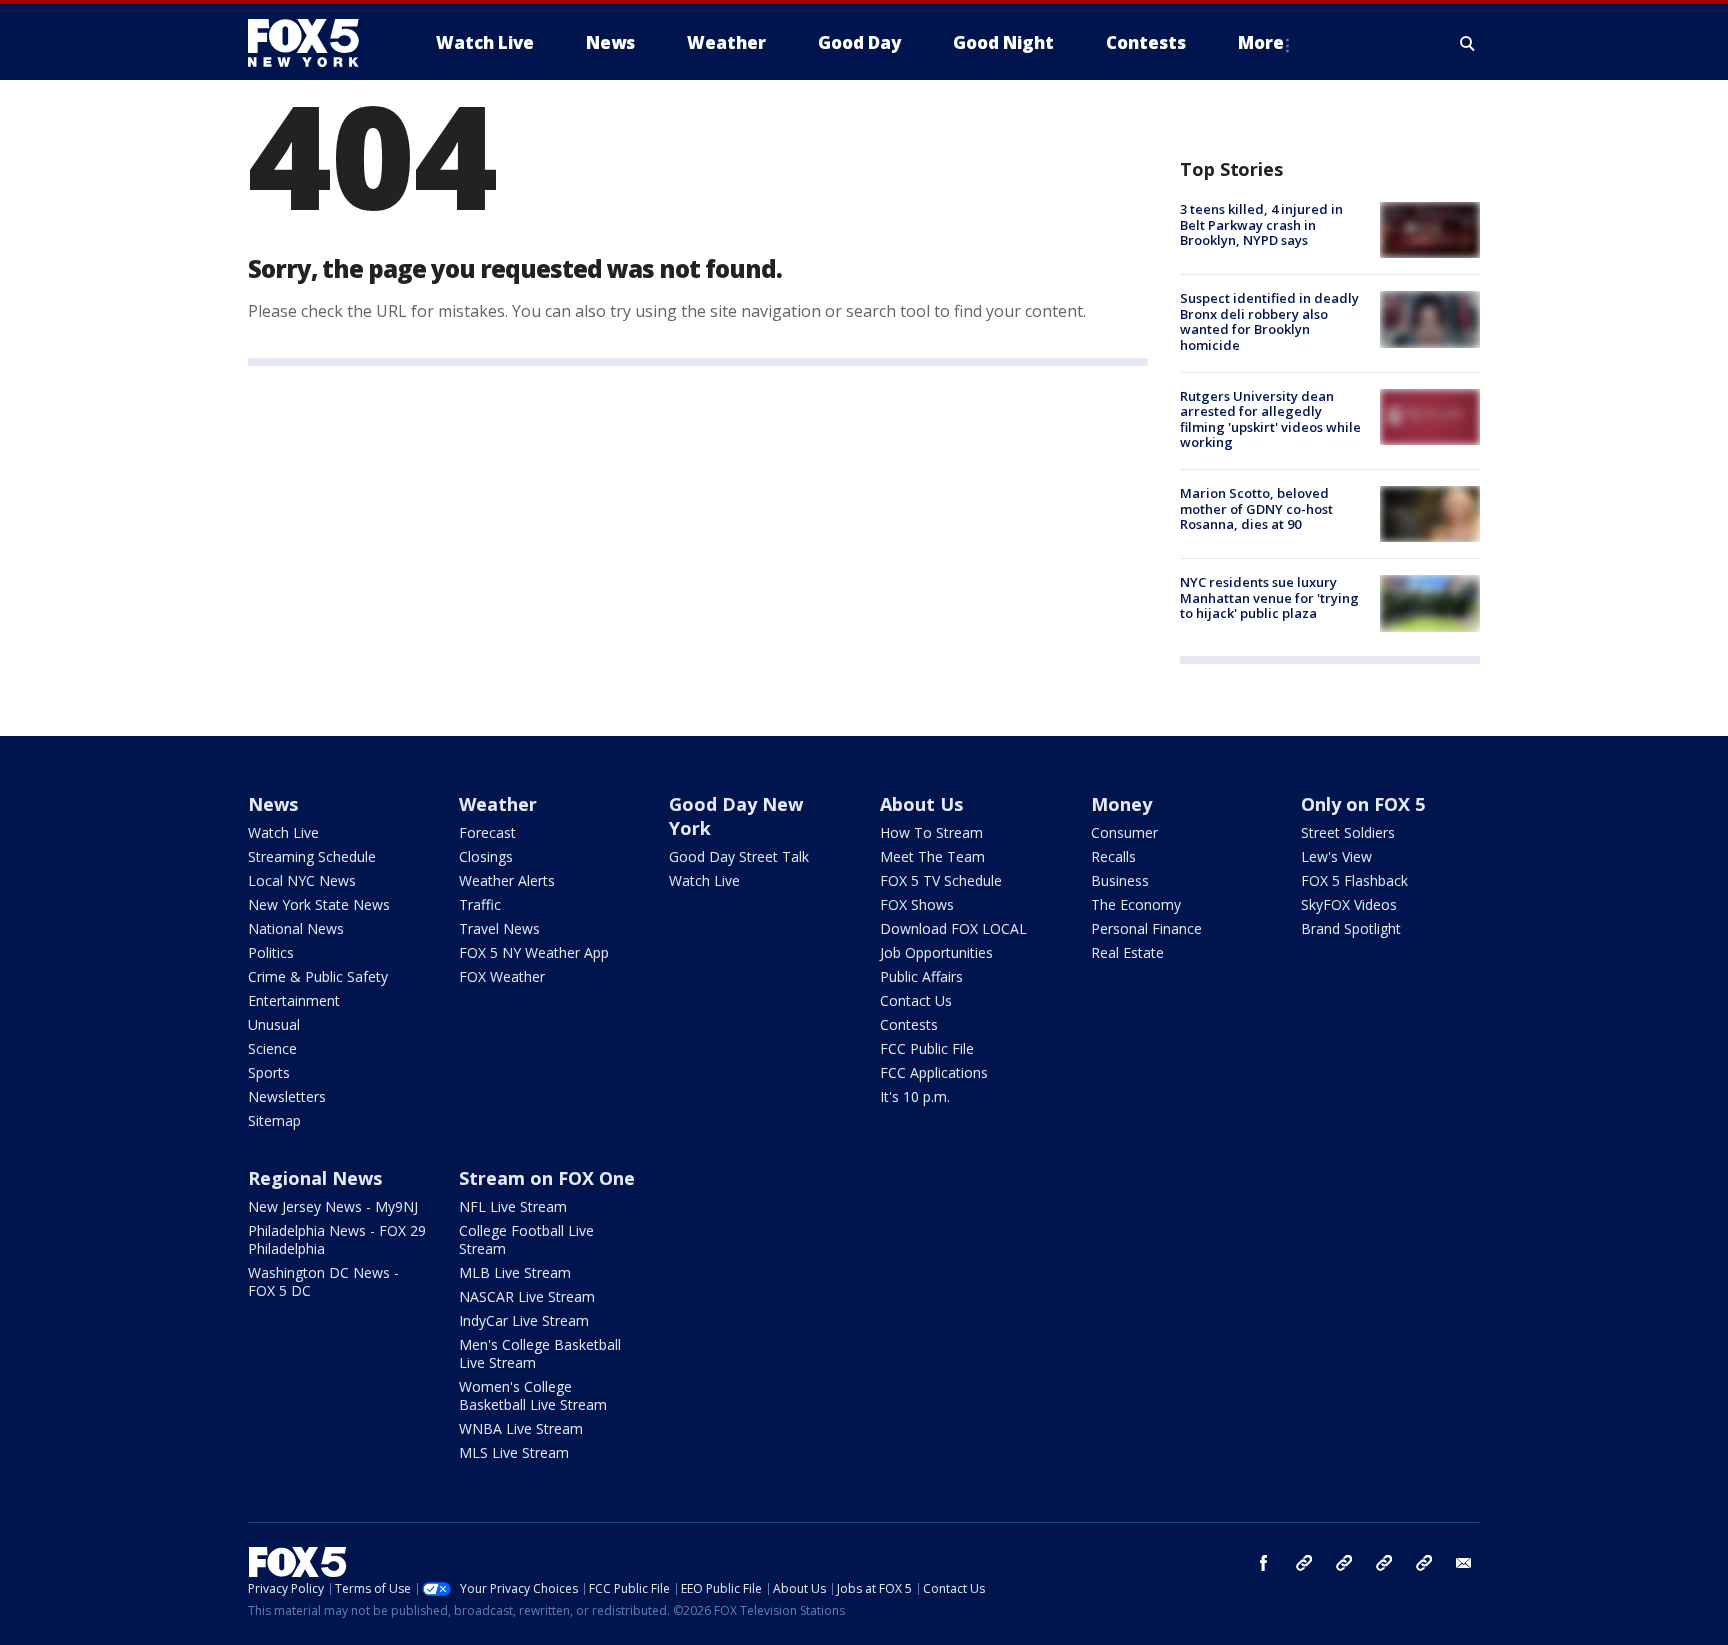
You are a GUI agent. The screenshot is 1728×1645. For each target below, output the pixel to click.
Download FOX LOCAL (953, 928)
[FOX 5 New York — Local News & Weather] (314, 43)
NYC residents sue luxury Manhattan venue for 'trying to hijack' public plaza (1269, 597)
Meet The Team (932, 856)
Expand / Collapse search (1468, 43)
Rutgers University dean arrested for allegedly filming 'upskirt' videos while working (1270, 419)
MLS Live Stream (514, 1452)
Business (1120, 880)
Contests (909, 1024)
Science (272, 1048)
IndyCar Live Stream (524, 1320)
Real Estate (1127, 952)
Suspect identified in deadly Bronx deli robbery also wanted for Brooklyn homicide (1269, 321)
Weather (498, 804)
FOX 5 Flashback (1354, 880)
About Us (921, 804)
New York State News (319, 904)
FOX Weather (502, 976)
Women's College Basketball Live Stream (533, 1395)
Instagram (1304, 1563)
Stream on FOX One (547, 1178)
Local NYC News (302, 880)
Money (1121, 804)
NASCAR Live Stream (527, 1296)
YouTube (1384, 1563)
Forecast (487, 832)
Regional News (315, 1178)
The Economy (1136, 904)
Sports (269, 1072)
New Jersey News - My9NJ (333, 1206)
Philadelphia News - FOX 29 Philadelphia (337, 1239)
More (1261, 42)
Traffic (480, 904)
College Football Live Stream (526, 1239)
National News (296, 928)
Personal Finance (1146, 928)
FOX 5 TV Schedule (941, 880)
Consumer (1124, 832)
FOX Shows (917, 904)
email (1464, 1563)
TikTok (1344, 1563)
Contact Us (916, 1000)
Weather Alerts (507, 880)
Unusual (274, 1024)
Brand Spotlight (1351, 928)
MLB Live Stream (515, 1272)
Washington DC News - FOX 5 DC (323, 1281)
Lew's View (1336, 856)
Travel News (499, 928)
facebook (1264, 1563)
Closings (486, 856)
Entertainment (294, 1000)
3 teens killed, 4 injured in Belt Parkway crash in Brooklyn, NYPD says (1261, 224)
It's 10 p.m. (915, 1096)
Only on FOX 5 (1363, 804)
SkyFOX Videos (1349, 904)
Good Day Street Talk (739, 856)
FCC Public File (927, 1048)
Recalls (1113, 856)
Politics (271, 952)
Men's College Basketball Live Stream (540, 1353)
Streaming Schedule (312, 856)
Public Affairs (921, 976)
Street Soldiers (1348, 832)
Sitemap (274, 1120)
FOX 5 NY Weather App (534, 952)
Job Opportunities (936, 952)
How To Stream (931, 832)
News (273, 804)
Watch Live (283, 832)
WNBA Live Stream (521, 1428)
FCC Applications (934, 1072)
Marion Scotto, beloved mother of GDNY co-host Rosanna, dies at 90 (1256, 508)
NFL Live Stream (513, 1206)
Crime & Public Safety (318, 976)
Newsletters (287, 1096)
